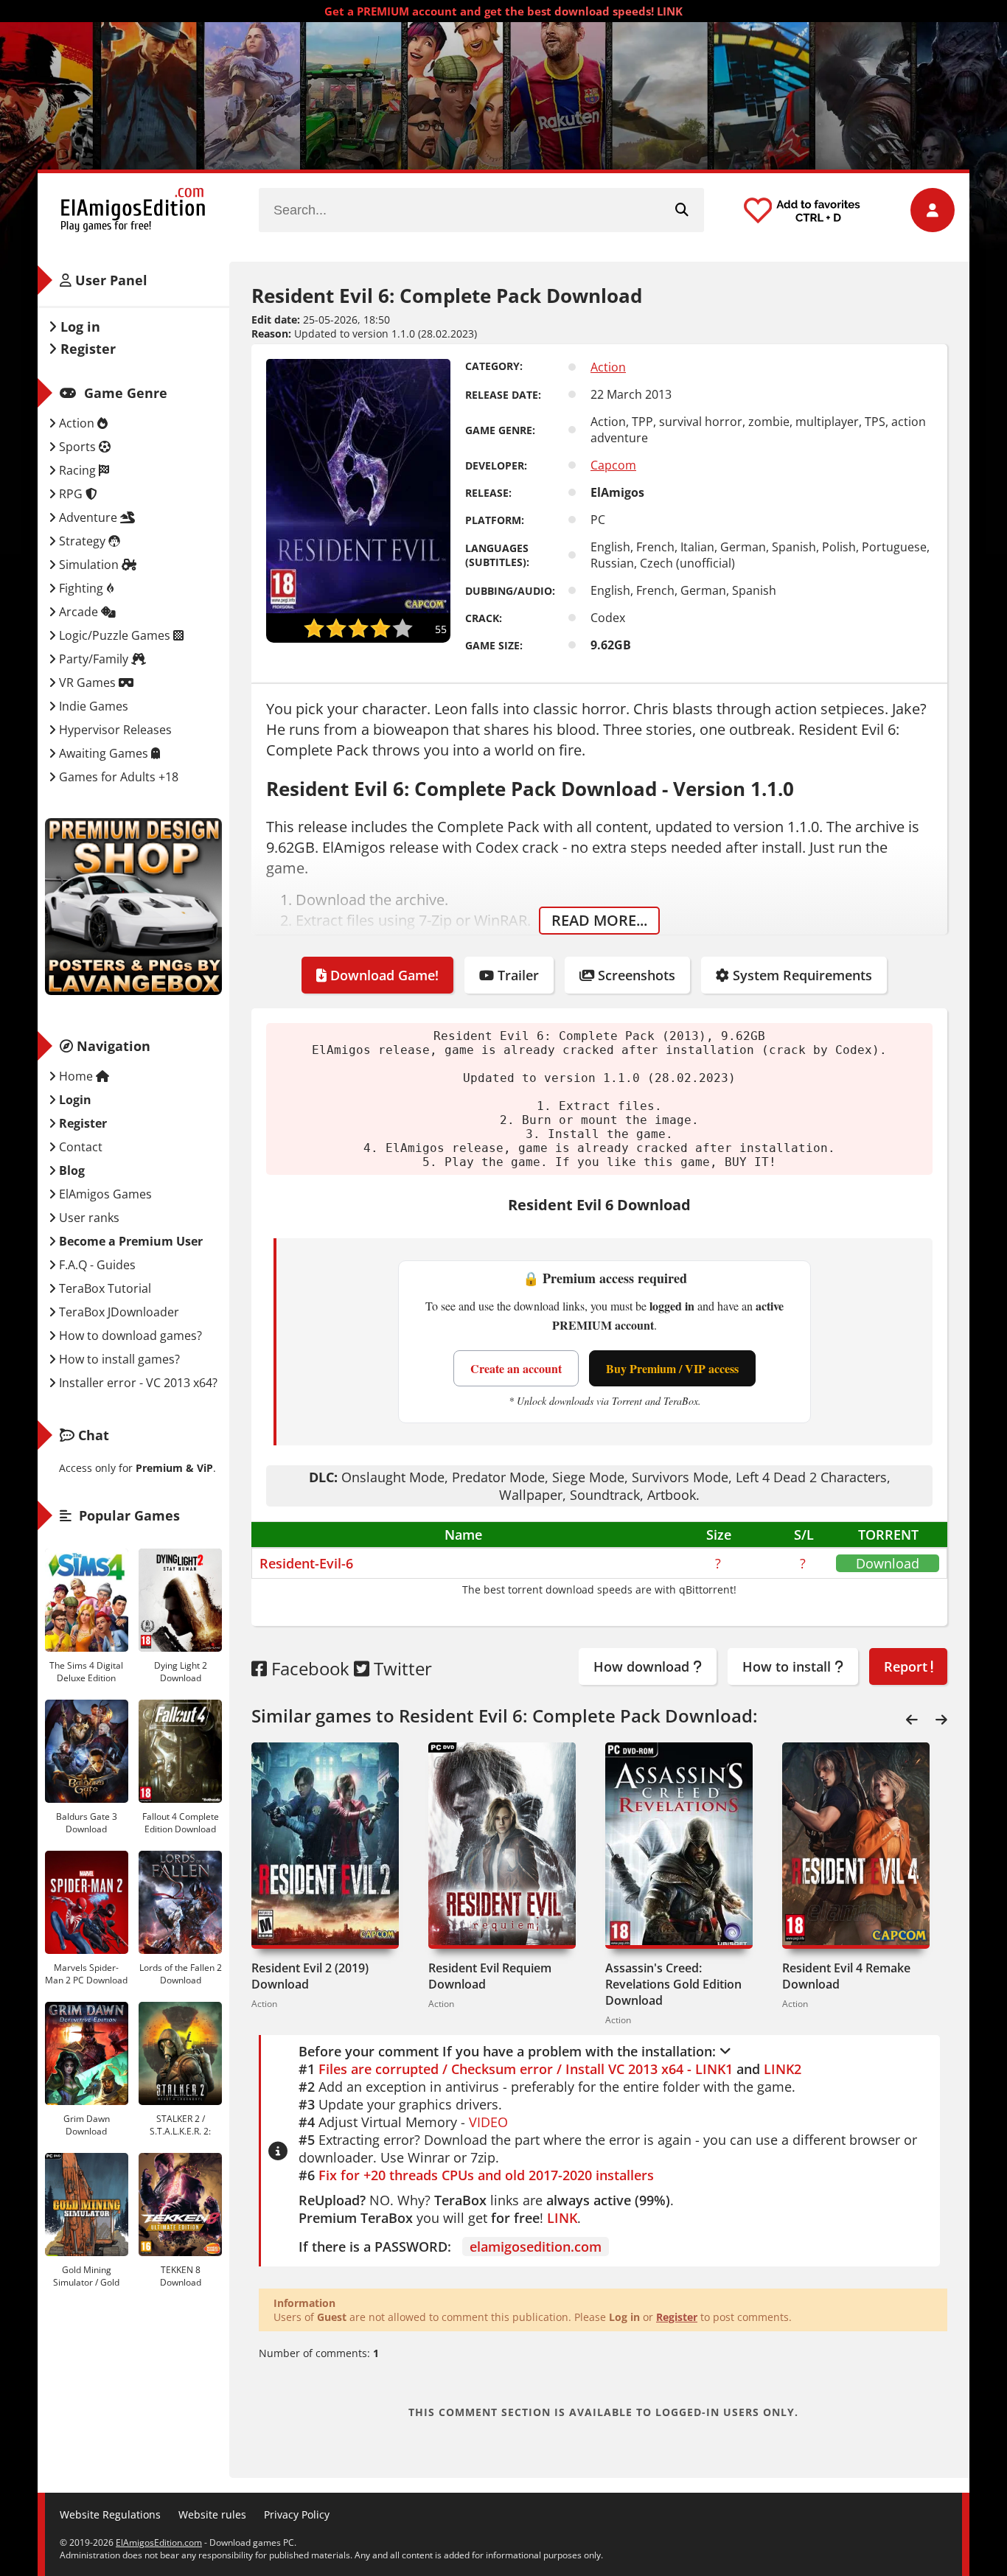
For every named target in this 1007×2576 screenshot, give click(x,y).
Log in (79, 327)
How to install (788, 1666)
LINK (562, 2218)
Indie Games (92, 706)
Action (608, 367)
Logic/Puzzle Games (115, 635)
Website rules (212, 2514)
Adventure (88, 517)
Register (677, 2317)
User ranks (88, 1218)
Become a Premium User (129, 1241)
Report (907, 1666)
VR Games (87, 683)
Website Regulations (110, 2514)
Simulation (89, 565)
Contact (79, 1147)
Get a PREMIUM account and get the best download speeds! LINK (503, 11)
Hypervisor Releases (114, 730)
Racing (77, 470)
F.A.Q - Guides (96, 1265)
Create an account (516, 1368)
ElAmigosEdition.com (159, 2542)
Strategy (82, 541)
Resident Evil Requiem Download (490, 1976)
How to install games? (118, 1359)
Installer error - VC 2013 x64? (137, 1383)
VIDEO (488, 2122)
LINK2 (783, 2069)
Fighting (81, 588)
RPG (71, 494)
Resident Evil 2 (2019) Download (310, 1976)
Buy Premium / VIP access (672, 1368)
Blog (70, 1170)
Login (74, 1100)
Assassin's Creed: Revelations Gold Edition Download (673, 1984)
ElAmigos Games (104, 1194)
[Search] (682, 210)
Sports (77, 447)
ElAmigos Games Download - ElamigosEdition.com (133, 210)
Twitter (401, 1668)
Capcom (613, 465)
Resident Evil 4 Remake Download (846, 1976)
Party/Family (94, 659)
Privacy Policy (297, 2514)
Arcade (79, 612)
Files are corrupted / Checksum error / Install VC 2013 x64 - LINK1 (526, 2069)
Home (76, 1076)
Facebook (308, 1668)
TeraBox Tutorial (104, 1288)
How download (643, 1666)
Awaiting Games (104, 753)
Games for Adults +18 (117, 777)
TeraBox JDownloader (118, 1312)
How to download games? (129, 1336)
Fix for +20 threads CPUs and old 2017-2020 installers (486, 2175)
